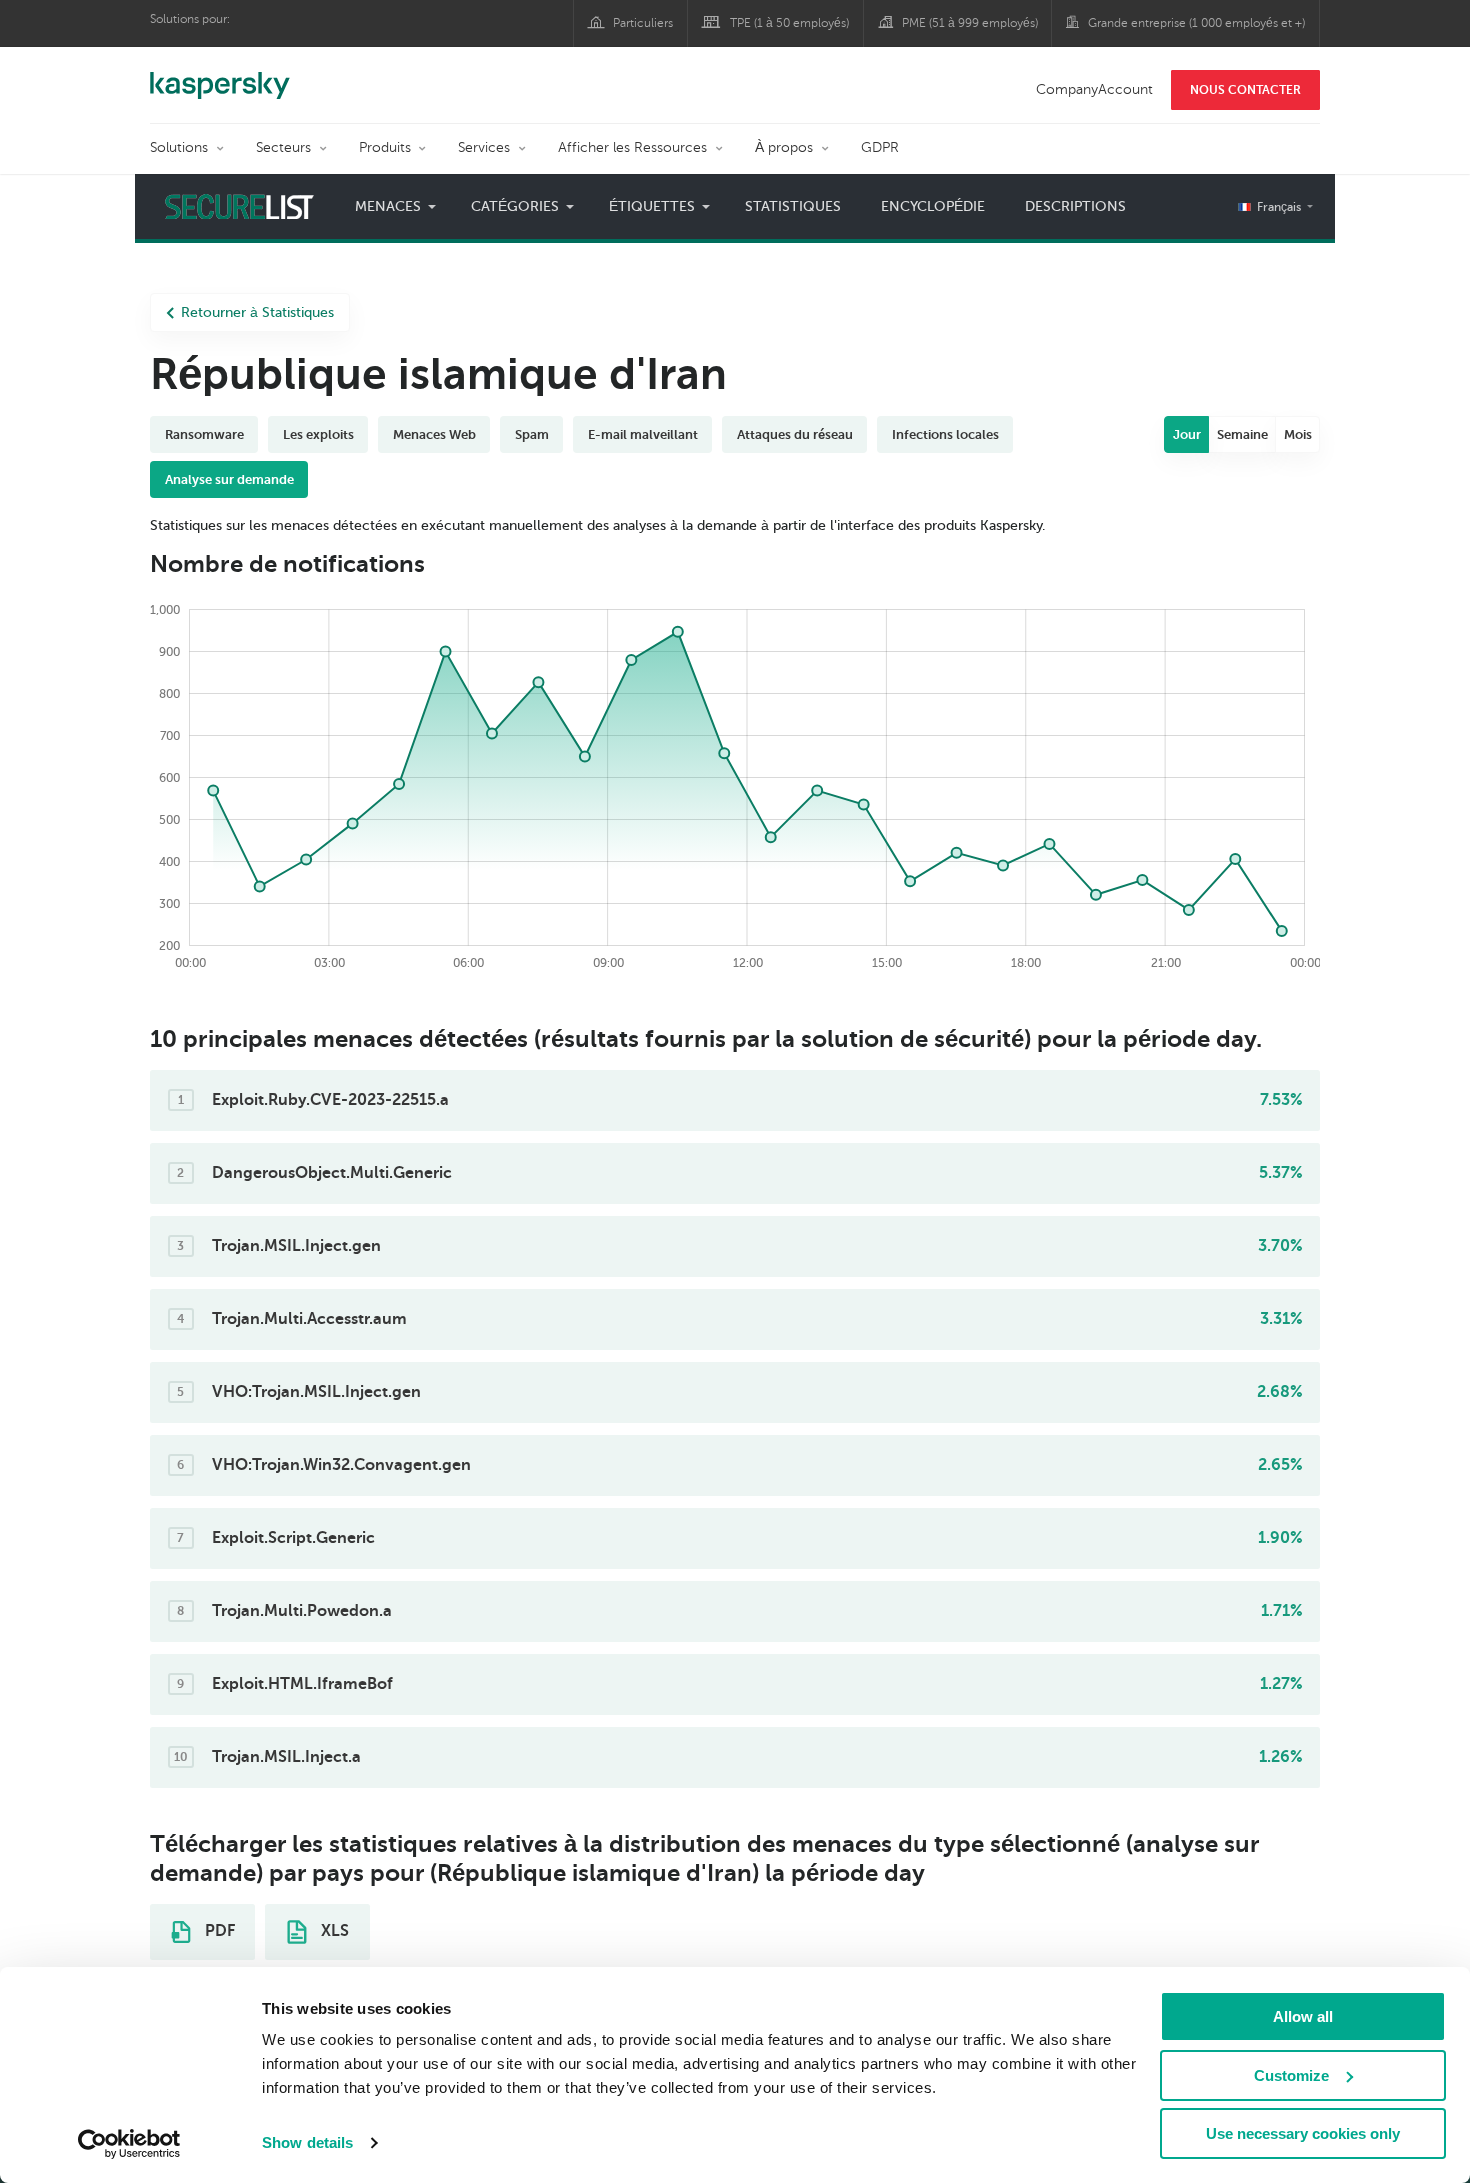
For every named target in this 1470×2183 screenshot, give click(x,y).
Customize (1291, 2075)
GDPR (880, 147)
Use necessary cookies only (1303, 2133)
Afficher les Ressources (632, 147)
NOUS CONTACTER (1245, 90)
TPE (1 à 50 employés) (789, 23)
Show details (307, 2142)
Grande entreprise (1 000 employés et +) (1196, 23)
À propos (784, 147)
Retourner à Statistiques (257, 312)
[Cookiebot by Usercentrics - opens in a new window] (129, 2144)
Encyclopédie (933, 206)
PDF (218, 1931)
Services (484, 147)
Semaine (1242, 434)
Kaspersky (220, 75)
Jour (1187, 434)
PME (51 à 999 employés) (970, 23)
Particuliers (643, 23)
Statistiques (793, 206)
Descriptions (1075, 206)
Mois (1298, 434)
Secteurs (283, 147)
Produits (385, 147)
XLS (333, 1931)
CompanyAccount (1094, 89)
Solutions (179, 147)
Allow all (1303, 2016)
